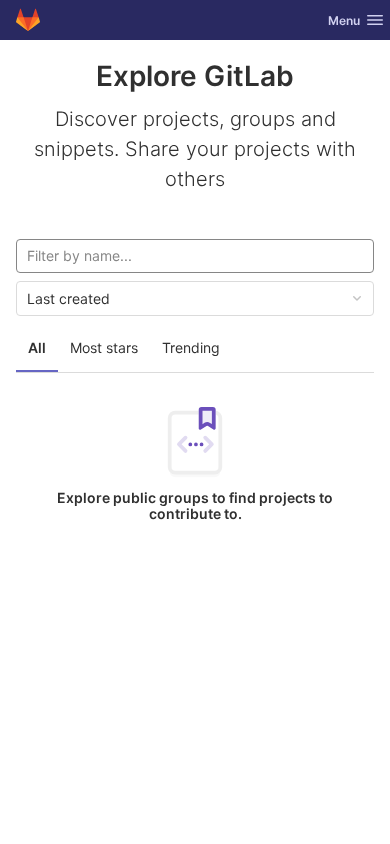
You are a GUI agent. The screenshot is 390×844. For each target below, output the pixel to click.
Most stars (104, 347)
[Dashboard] (28, 20)
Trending (191, 347)
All (37, 347)
